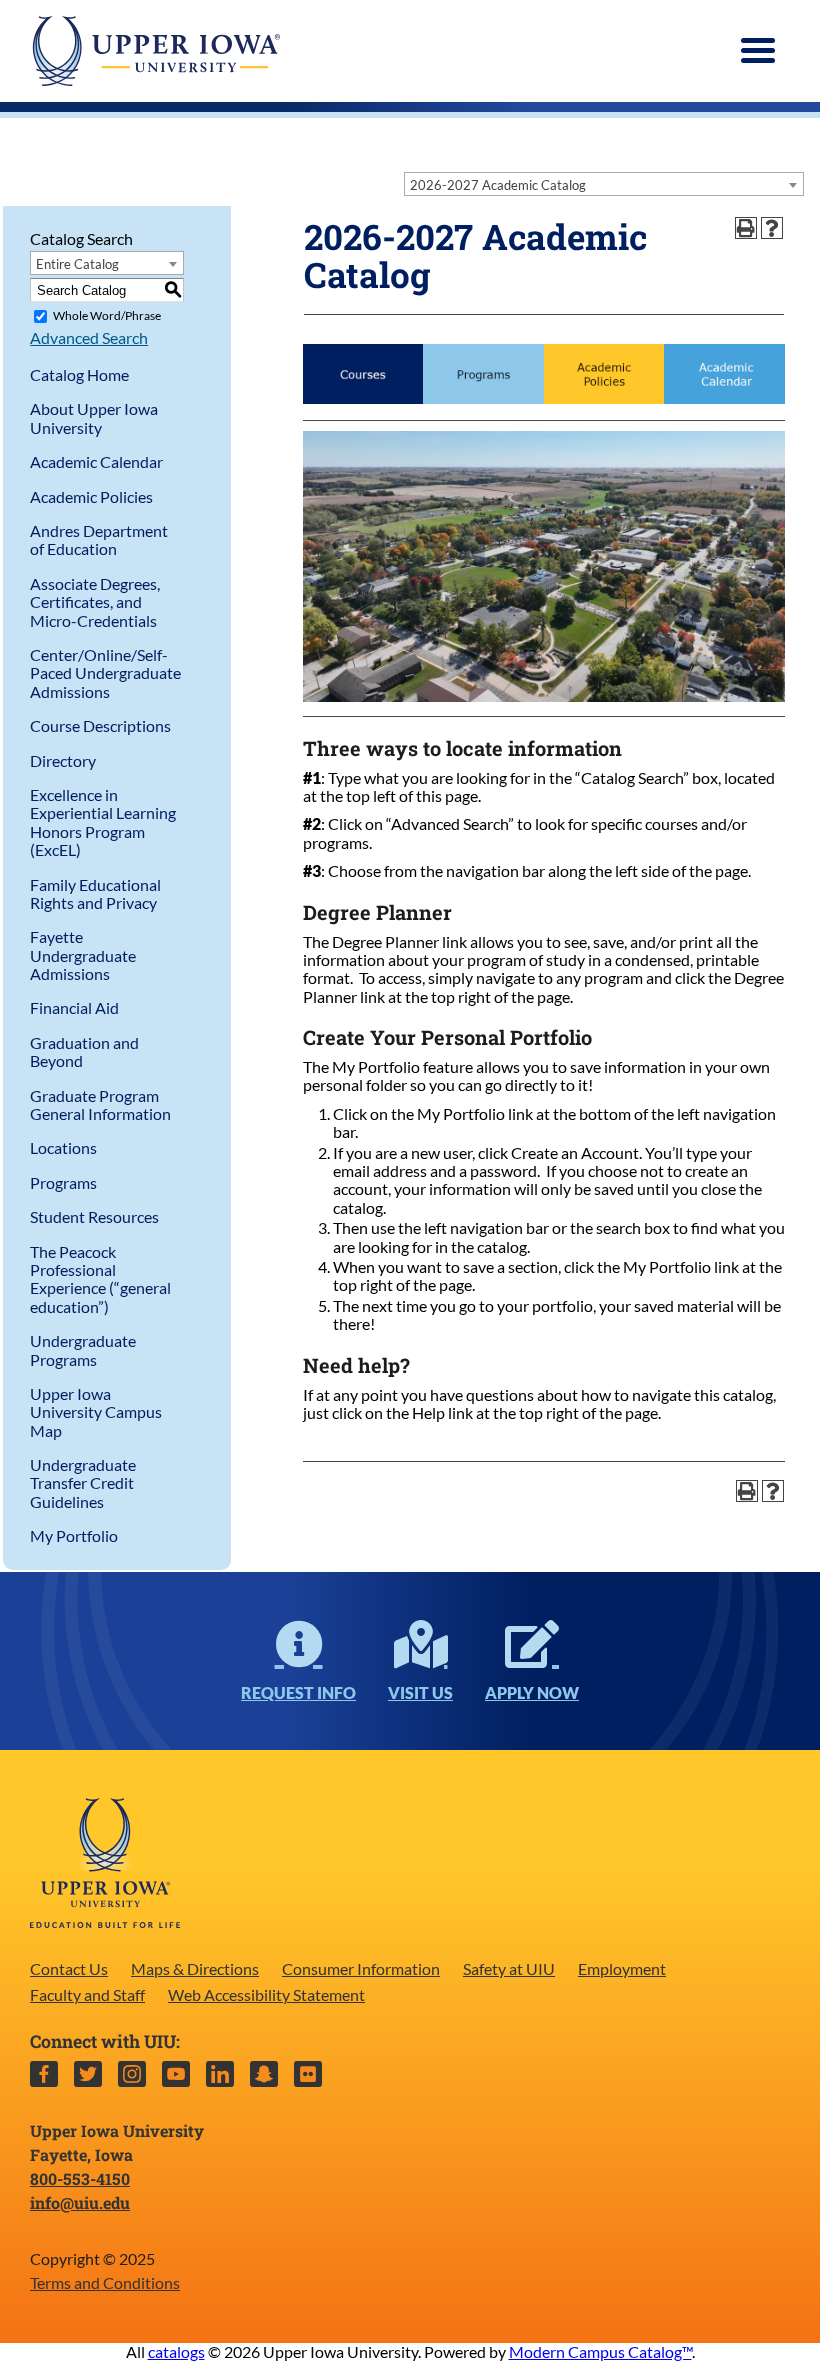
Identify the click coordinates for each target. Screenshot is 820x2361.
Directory (63, 760)
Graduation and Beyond (84, 1051)
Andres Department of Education (99, 539)
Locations (63, 1147)
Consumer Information (361, 1968)
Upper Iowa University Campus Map (96, 1412)
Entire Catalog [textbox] (77, 264)
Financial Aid (74, 1007)
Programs (63, 1182)
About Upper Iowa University (94, 417)
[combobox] (604, 184)
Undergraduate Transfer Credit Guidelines (83, 1483)
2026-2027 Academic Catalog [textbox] (498, 185)
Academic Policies (91, 496)
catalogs (176, 2351)
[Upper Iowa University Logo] (155, 51)
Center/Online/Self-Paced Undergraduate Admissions (105, 673)
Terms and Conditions (105, 2282)
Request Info (298, 1692)
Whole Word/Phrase (107, 315)
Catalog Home (79, 374)
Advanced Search (89, 337)
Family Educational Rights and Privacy (95, 893)
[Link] (363, 397)
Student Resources (94, 1216)
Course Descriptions (100, 725)
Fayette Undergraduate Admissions (83, 955)
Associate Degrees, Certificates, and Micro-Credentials (95, 602)
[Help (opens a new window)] (772, 228)
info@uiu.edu (80, 2202)
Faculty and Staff (87, 1994)
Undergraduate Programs (83, 1349)
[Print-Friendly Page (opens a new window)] (746, 228)
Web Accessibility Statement (266, 1994)
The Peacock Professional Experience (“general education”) (100, 1279)
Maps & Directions (195, 1968)
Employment (622, 1968)
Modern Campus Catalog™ (600, 2351)
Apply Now (532, 1692)
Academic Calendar (96, 461)
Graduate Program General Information (100, 1104)
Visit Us (420, 1692)
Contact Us (69, 1968)
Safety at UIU (509, 1968)
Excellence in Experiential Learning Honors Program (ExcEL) (103, 822)
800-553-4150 (80, 2178)
